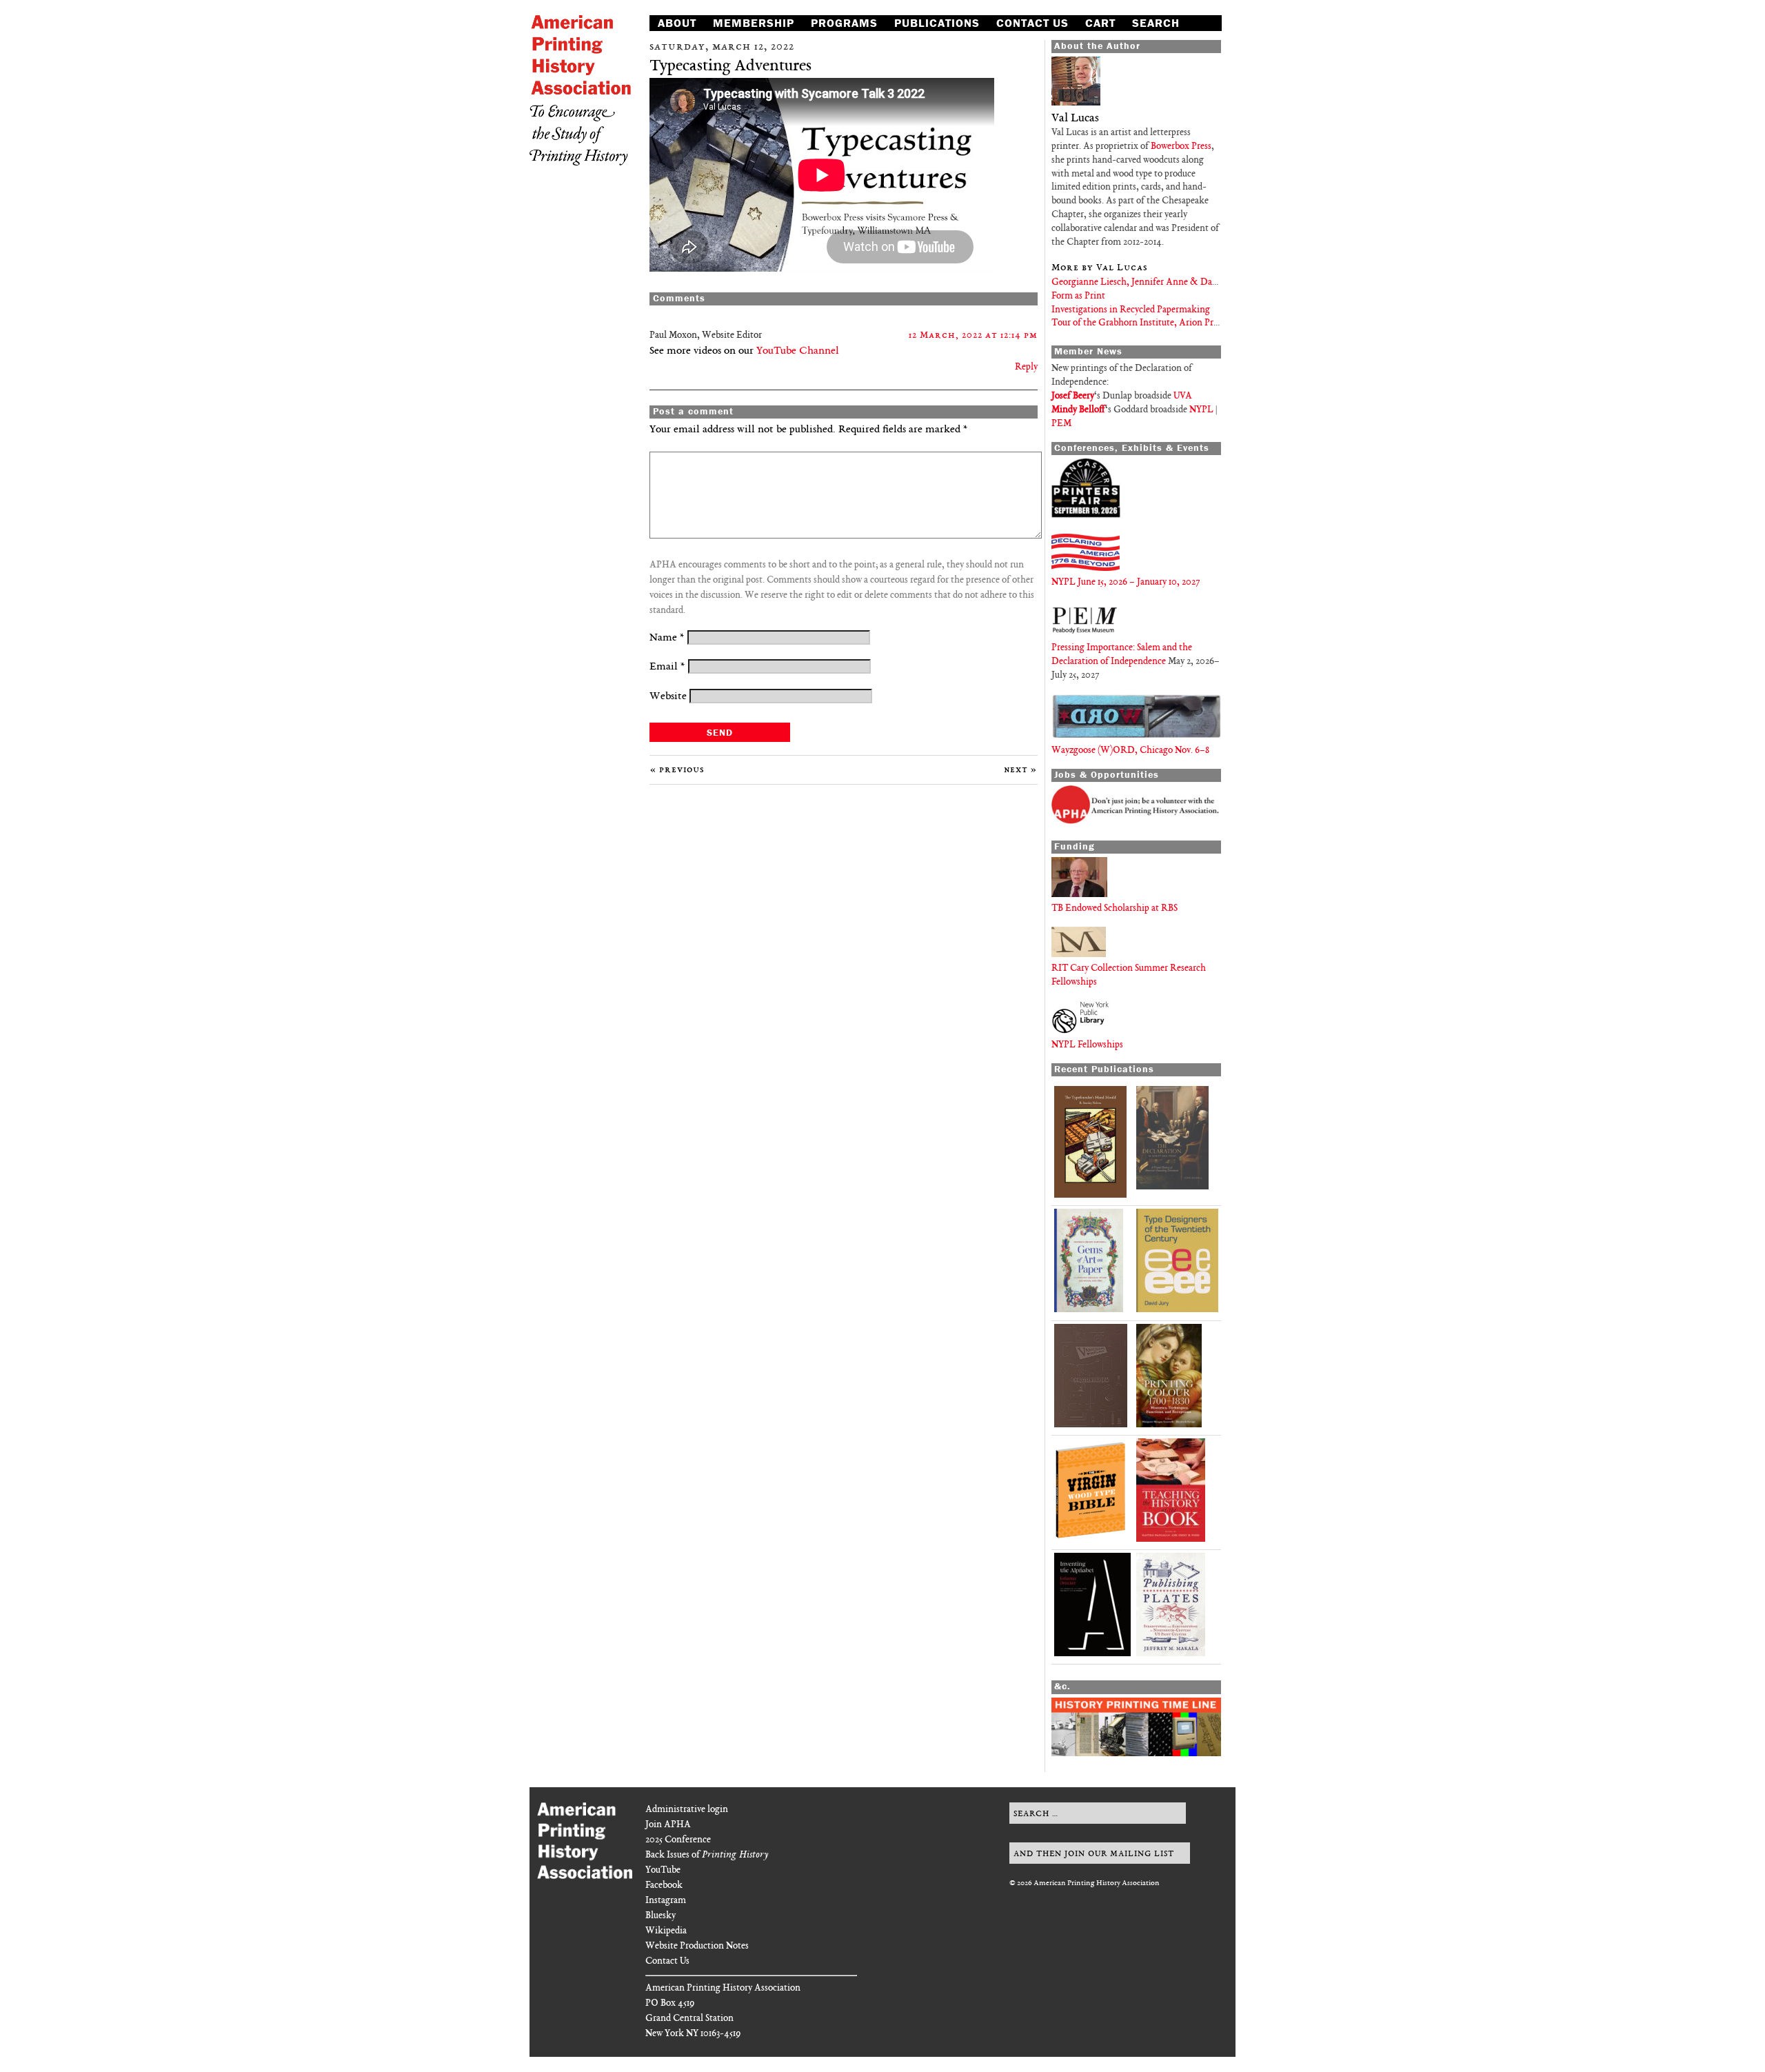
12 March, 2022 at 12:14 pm (973, 335)
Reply (1026, 367)
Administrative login (687, 1810)
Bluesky (660, 1916)
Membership (754, 23)
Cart (1100, 23)
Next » (1021, 770)
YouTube (663, 1870)
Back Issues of (707, 1855)
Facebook (664, 1885)
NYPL (1201, 410)
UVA (1183, 396)
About (677, 23)
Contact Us (1032, 23)
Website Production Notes (697, 1946)
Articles (686, 38)
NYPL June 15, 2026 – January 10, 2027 (1126, 582)
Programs (844, 23)
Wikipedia (666, 1931)
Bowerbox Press (1181, 147)
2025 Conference (678, 1840)
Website (668, 697)
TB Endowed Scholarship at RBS (1115, 908)
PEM (1061, 424)
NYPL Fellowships (1087, 1045)
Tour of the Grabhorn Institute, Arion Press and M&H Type (1170, 323)
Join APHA (668, 1825)
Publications (937, 23)
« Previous (677, 770)
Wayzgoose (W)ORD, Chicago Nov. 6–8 (1130, 751)
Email (667, 667)
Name (667, 638)
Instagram (666, 1901)
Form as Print (1078, 296)
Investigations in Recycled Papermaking (1131, 310)
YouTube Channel (798, 351)
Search (1156, 23)
